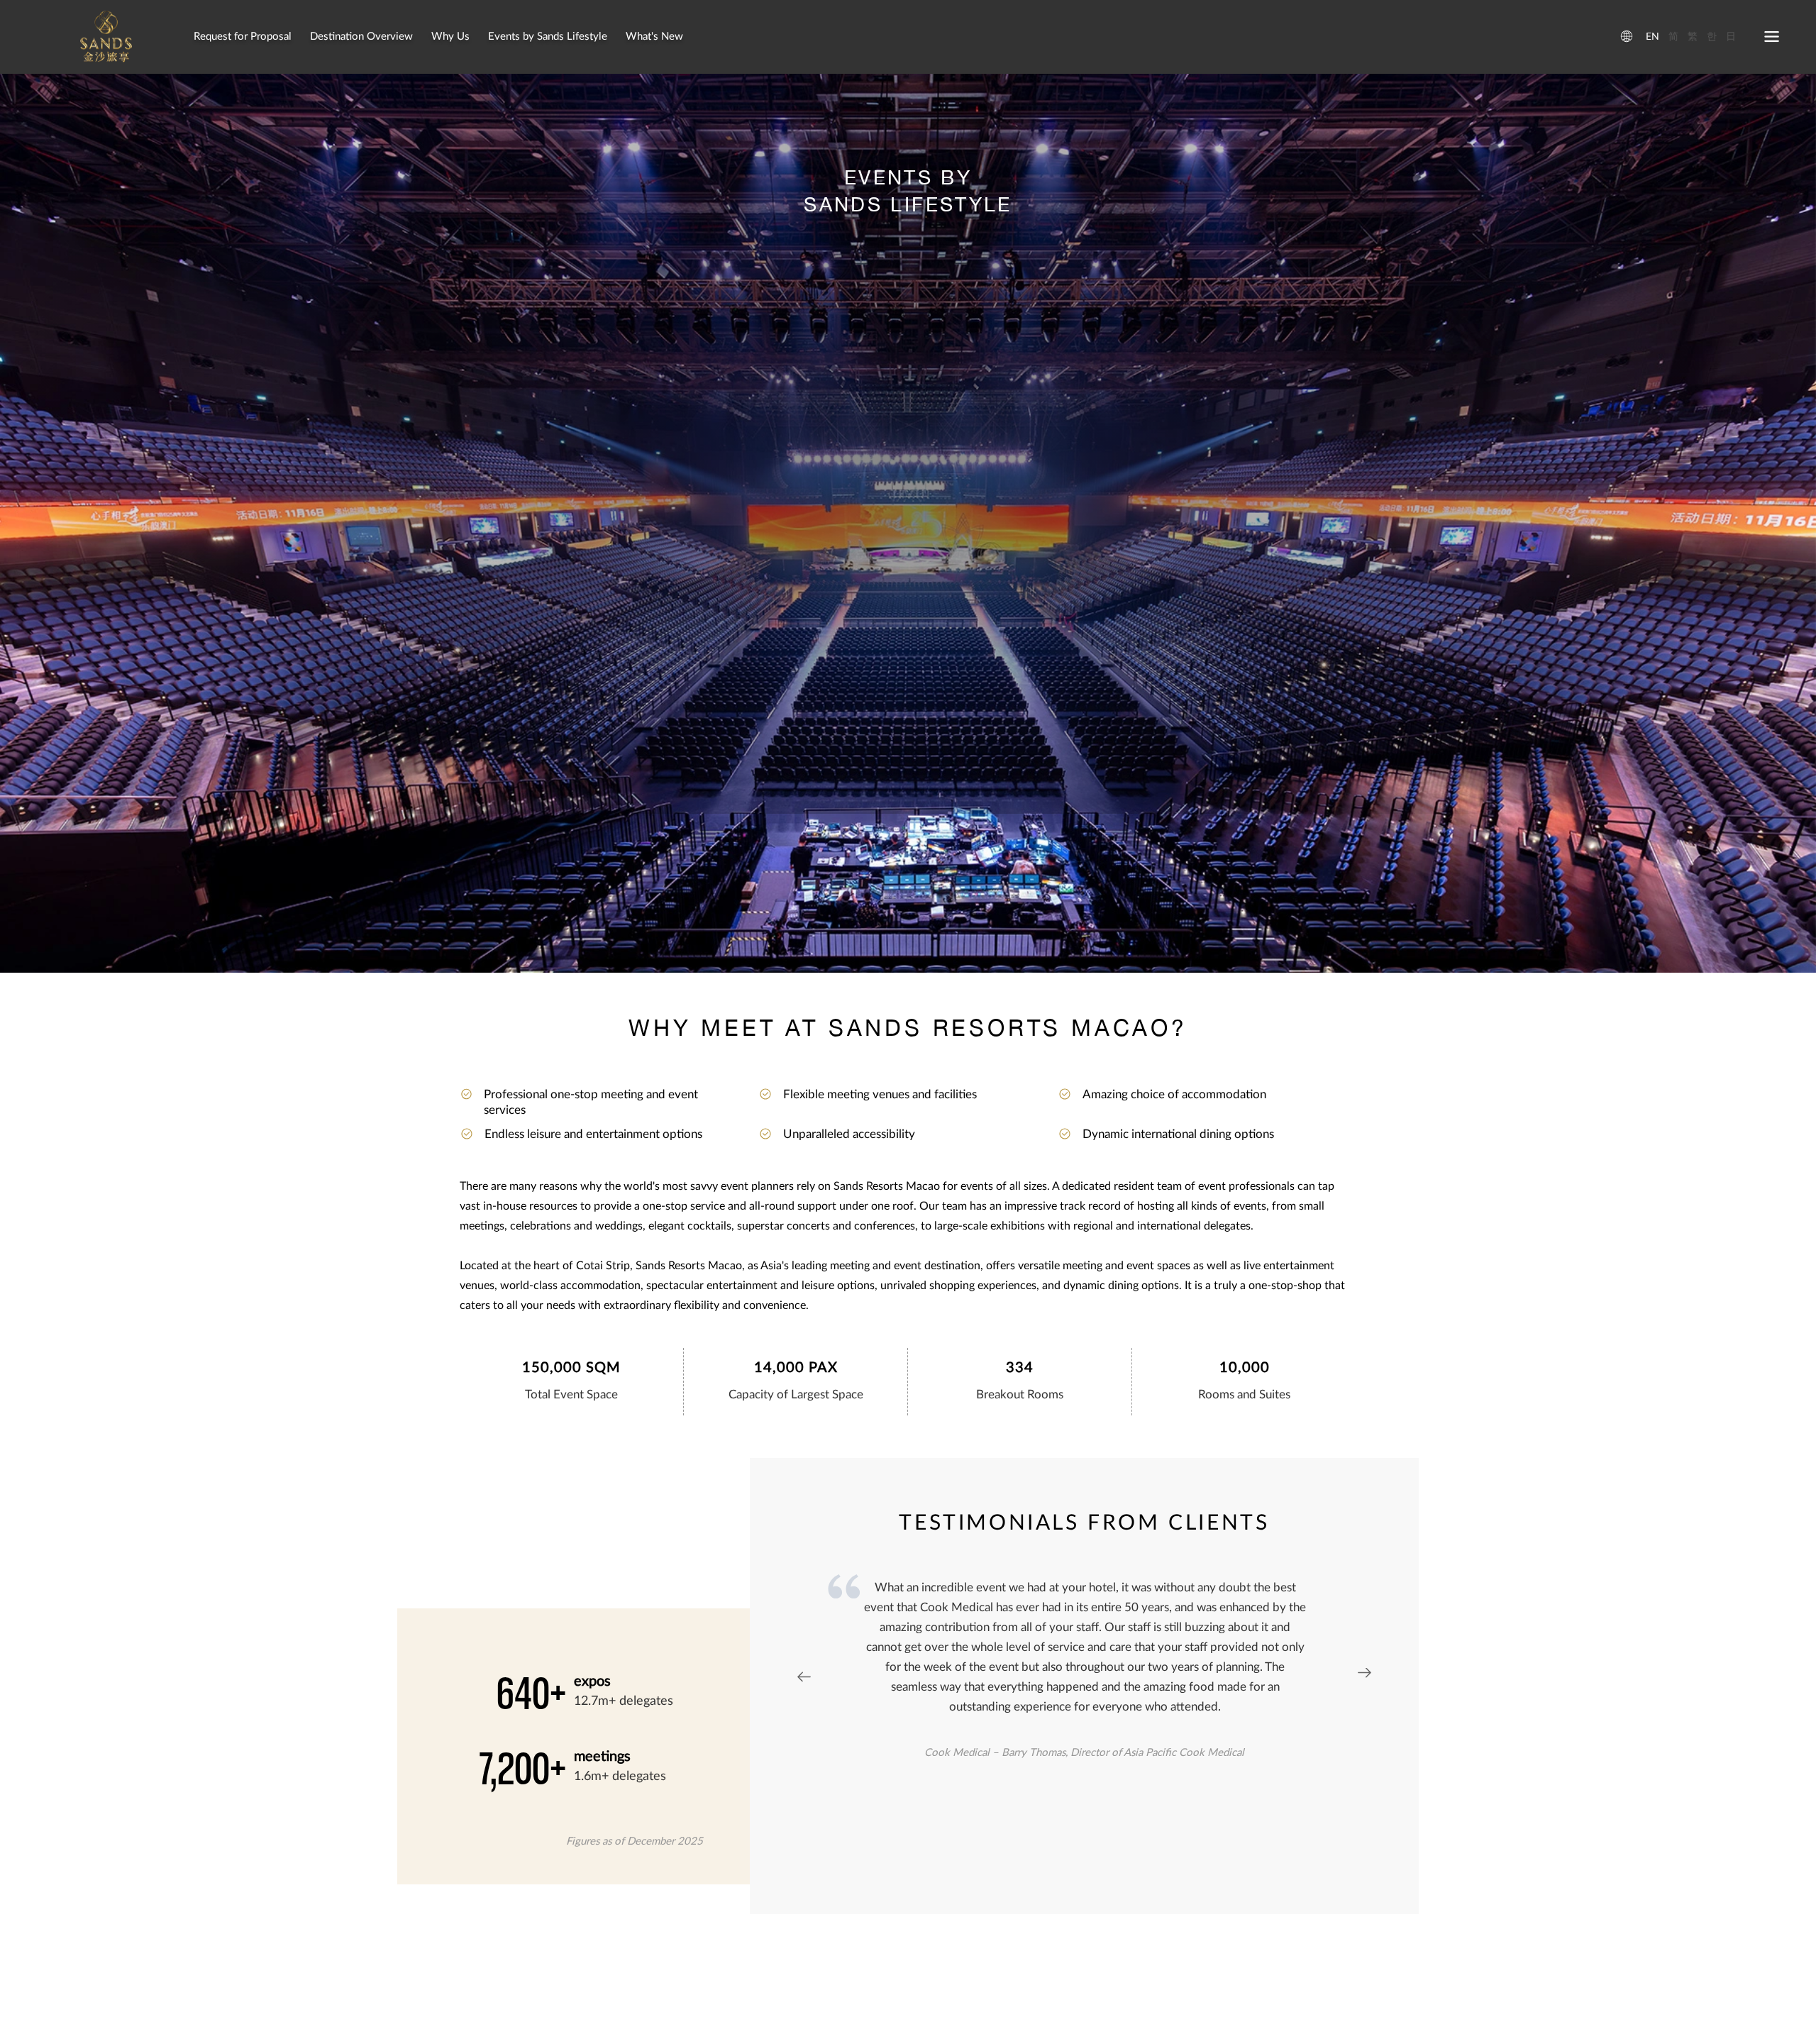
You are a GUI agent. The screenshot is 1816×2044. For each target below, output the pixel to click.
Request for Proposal (243, 37)
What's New (654, 37)
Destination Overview (361, 37)
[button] (1364, 1675)
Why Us (450, 37)
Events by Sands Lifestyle (548, 37)
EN (1652, 37)
